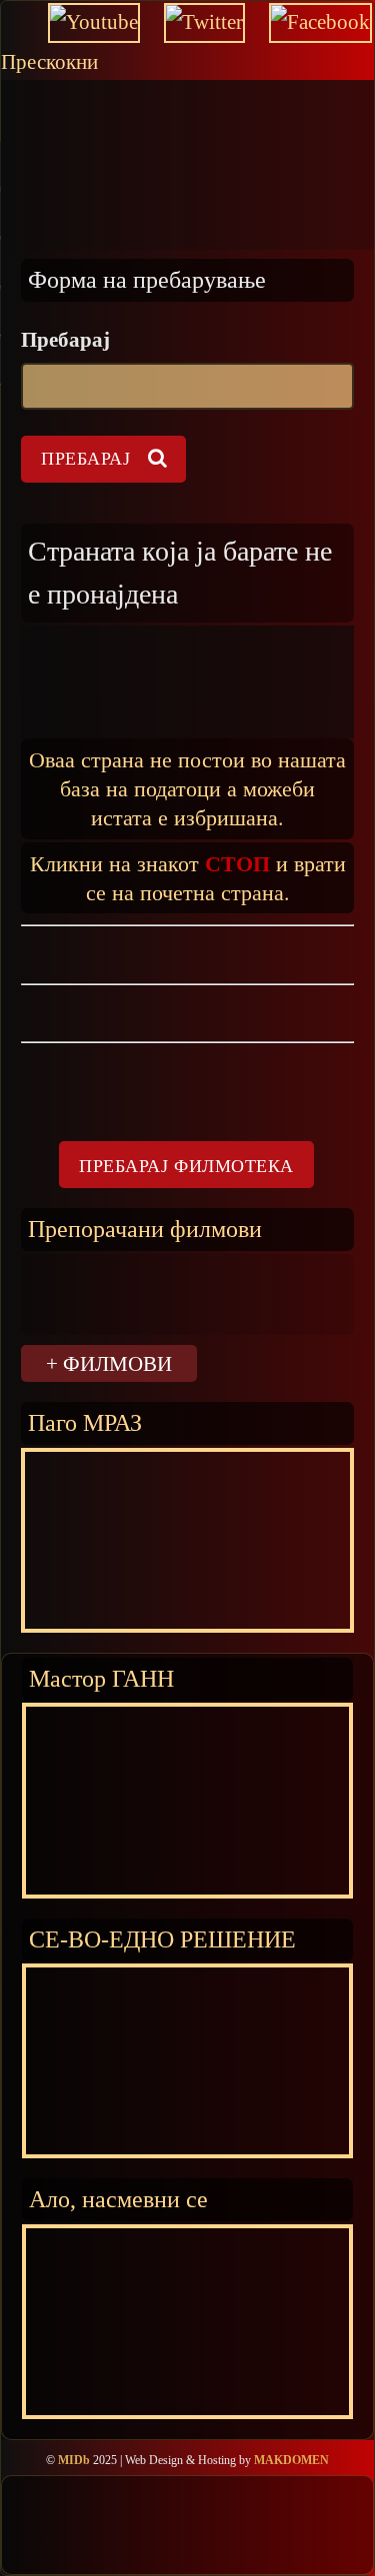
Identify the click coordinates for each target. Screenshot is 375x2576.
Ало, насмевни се (118, 2199)
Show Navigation (34, 110)
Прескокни (49, 62)
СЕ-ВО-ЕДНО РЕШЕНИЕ (162, 1939)
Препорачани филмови (145, 1229)
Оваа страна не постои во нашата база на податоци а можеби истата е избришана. (187, 788)
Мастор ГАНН (101, 1678)
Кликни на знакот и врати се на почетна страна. (188, 877)
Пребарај (65, 340)
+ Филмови (109, 1363)
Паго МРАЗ (85, 1422)
